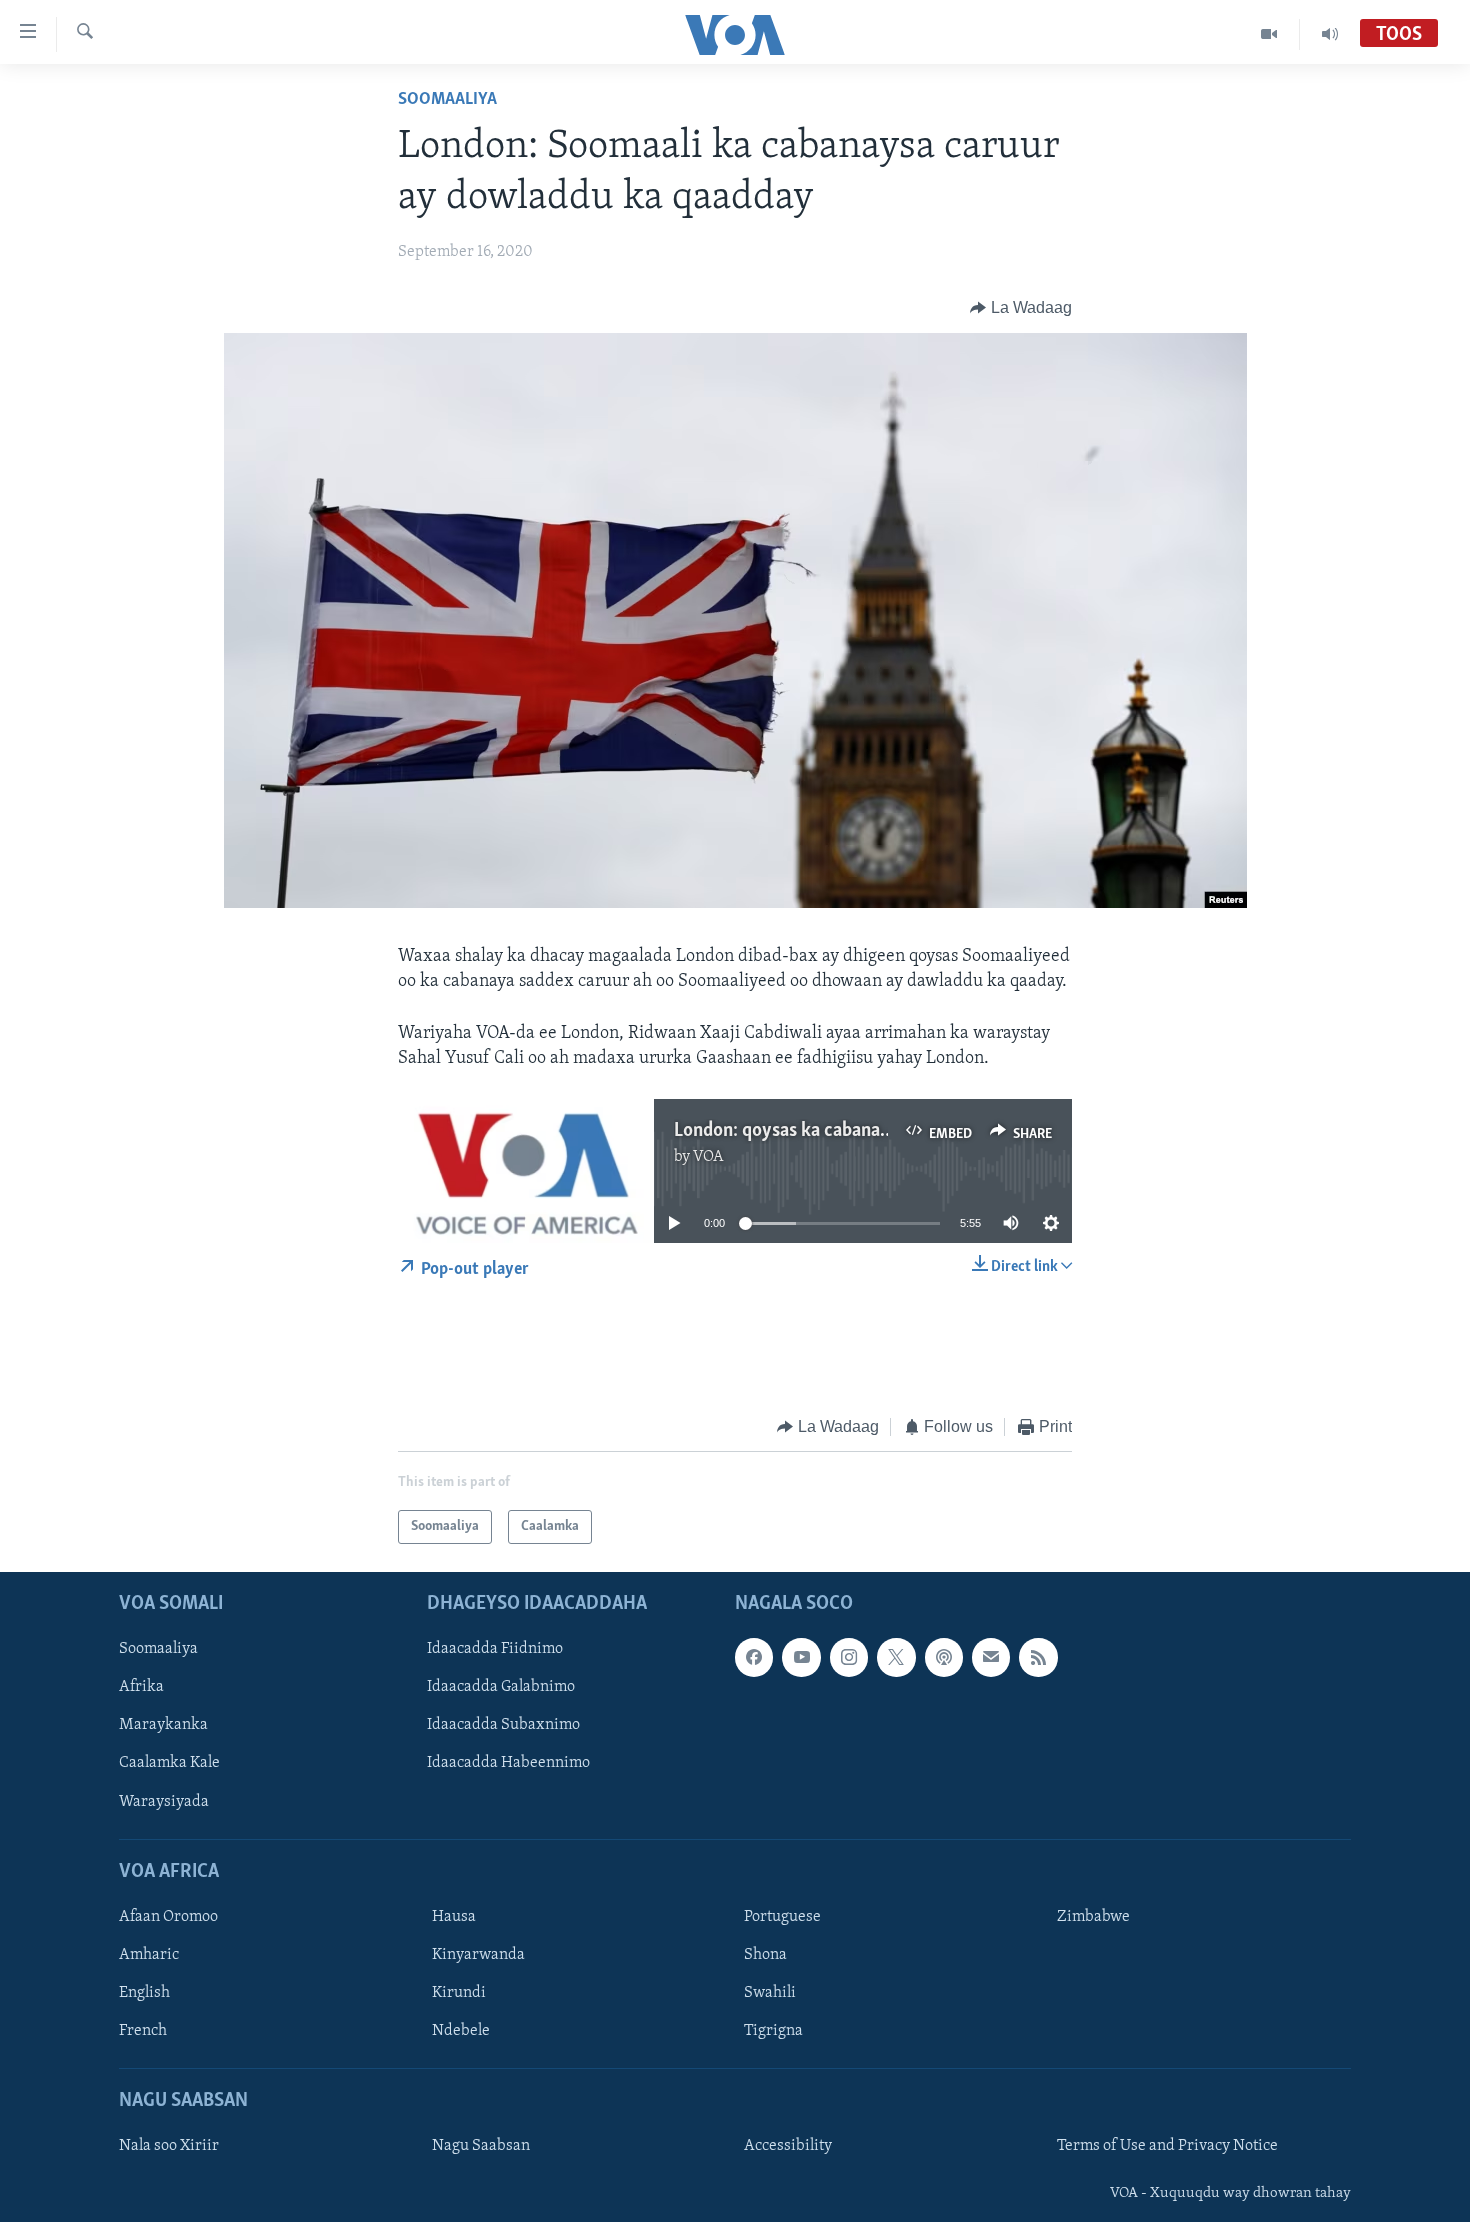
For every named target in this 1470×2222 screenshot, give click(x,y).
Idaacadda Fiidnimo (495, 1650)
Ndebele (461, 2031)
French (143, 2031)
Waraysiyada (164, 1802)
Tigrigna (773, 2031)
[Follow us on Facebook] (754, 1658)
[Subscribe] (991, 1658)
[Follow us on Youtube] (801, 1658)
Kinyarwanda (478, 1955)
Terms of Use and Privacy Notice (1167, 2147)
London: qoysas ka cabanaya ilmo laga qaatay (853, 1131)
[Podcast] (944, 1658)
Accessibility (788, 2147)
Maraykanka (163, 1726)
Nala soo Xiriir (169, 2147)
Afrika (141, 1688)
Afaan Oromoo (168, 1917)
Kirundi (459, 1993)
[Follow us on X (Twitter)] (896, 1658)
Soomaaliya (447, 100)
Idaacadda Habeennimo (508, 1764)
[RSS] (1038, 1658)
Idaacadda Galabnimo (501, 1688)
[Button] (1021, 308)
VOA (708, 1157)
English (144, 1993)
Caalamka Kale (169, 1764)
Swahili (770, 1993)
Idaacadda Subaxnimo (503, 1726)
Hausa (454, 1917)
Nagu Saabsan (481, 2147)
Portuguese (782, 1917)
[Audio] (1330, 34)
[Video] (1269, 34)
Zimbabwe (1093, 1917)
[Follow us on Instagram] (849, 1658)
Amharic (149, 1955)
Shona (765, 1955)
